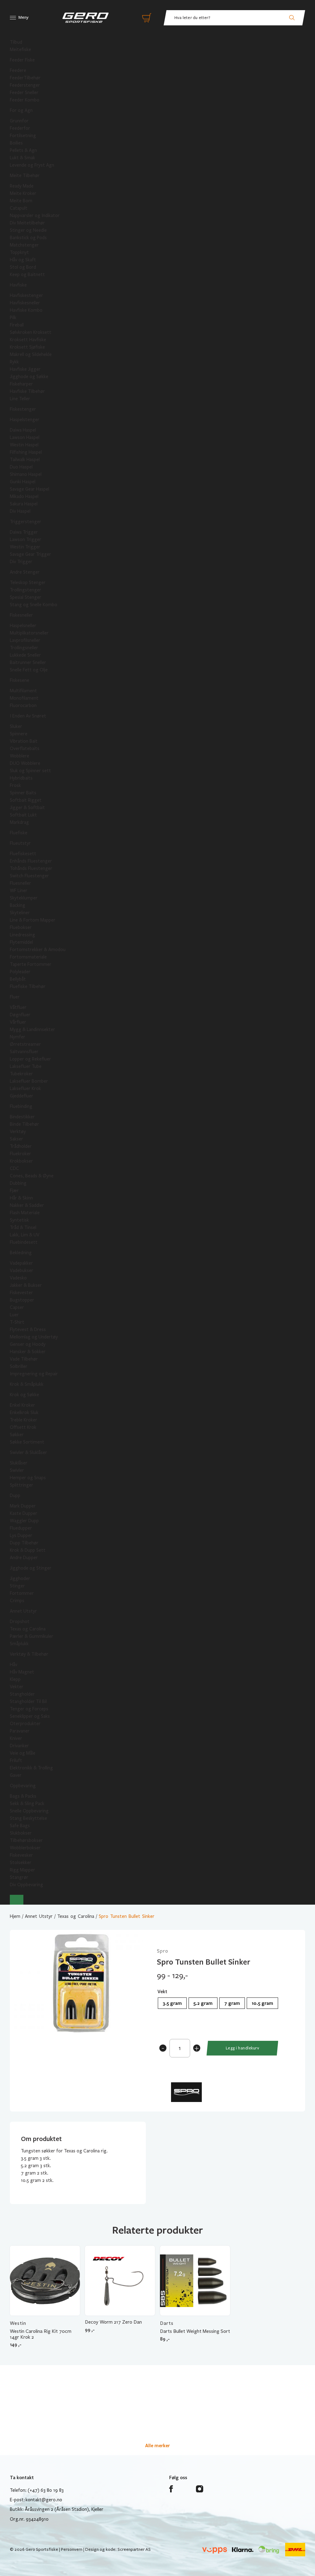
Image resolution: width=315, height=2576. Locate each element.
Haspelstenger (25, 420)
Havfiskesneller (25, 303)
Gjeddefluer (22, 1096)
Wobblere (20, 756)
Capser (17, 1307)
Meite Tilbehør (25, 176)
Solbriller (19, 1366)
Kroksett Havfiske (28, 340)
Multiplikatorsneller (29, 633)
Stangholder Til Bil (28, 1701)
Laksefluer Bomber (29, 1081)
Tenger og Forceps (29, 1709)
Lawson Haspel (25, 437)
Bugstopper (22, 1300)
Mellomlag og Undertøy (34, 1337)
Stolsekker (21, 1863)
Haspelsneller (23, 626)
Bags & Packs (23, 1796)
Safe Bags (20, 1826)
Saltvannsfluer (24, 1052)
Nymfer (18, 1037)
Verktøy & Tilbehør (29, 1654)
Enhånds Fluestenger (31, 861)
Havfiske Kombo (26, 310)
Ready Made (22, 186)
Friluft (16, 1760)
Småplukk (19, 1644)
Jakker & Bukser (26, 1285)
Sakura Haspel (24, 504)
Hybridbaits (21, 778)
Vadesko (18, 1278)
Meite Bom (21, 201)
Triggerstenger (26, 522)
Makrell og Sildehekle (31, 354)
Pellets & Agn (23, 150)
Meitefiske (20, 49)
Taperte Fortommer (31, 964)
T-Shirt (17, 1322)
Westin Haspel (24, 445)
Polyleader (20, 972)
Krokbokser (21, 1161)
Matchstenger (24, 245)
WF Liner (19, 891)
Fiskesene (20, 680)
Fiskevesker (21, 1855)
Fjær (14, 1191)
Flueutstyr (20, 843)
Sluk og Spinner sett (30, 771)
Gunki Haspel (23, 482)
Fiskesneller (21, 615)
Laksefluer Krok (25, 1088)
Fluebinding (21, 1106)
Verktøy (18, 1132)
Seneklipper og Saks (30, 1716)
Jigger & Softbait (27, 808)
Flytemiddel (21, 942)
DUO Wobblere (25, 763)
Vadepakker (21, 1263)
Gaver (16, 1775)
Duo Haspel (21, 467)
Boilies (16, 143)
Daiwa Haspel (23, 430)
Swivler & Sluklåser (28, 1452)
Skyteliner (20, 913)
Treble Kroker (24, 1420)
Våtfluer (18, 1007)
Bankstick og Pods (28, 238)
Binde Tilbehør (24, 1124)
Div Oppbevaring (26, 1885)
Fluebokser (21, 927)
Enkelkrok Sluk (24, 1412)
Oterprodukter (25, 1724)
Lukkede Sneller (25, 655)
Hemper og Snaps (28, 1478)
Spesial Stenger (26, 597)
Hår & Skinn (21, 1198)
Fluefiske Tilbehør (28, 986)
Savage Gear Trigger (30, 554)
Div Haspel (20, 511)
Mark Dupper (23, 1506)
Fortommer (22, 1593)
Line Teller (20, 399)
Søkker (17, 1435)
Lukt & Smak (22, 158)
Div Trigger (21, 562)
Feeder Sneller (24, 93)
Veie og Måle (23, 1753)
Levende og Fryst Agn (32, 165)
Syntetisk (19, 1220)
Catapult (19, 208)
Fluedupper (21, 1528)
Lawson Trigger (26, 539)
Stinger (17, 1586)
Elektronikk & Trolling (31, 1768)
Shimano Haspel (26, 474)
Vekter (17, 1687)
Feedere (18, 70)
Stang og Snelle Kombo (34, 605)
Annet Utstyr (23, 1611)
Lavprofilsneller (25, 640)
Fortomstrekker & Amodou (38, 950)
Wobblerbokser (25, 1848)
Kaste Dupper (24, 1513)
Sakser (16, 1139)
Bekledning (21, 1253)
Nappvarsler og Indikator (35, 215)
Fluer (15, 997)
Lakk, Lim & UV (25, 1235)
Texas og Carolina (28, 1629)
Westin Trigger (25, 547)
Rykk (14, 362)
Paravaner (20, 1731)
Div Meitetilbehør (27, 223)
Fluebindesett (24, 1242)
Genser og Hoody (28, 1344)
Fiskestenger (23, 409)
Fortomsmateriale (28, 957)
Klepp (15, 1679)
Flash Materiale (25, 1213)
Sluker (16, 726)
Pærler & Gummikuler (32, 1636)
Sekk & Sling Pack (27, 1804)
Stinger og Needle (28, 230)
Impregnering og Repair (34, 1374)
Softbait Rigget (26, 800)
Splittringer (22, 1485)
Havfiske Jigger (25, 369)
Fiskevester (21, 1293)
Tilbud (16, 42)
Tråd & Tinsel (23, 1227)
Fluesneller (20, 883)
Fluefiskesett (23, 854)
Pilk (13, 318)
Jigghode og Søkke (29, 377)
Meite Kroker (23, 193)
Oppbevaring (23, 1786)
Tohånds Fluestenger (31, 868)
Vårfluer (18, 1022)
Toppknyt (19, 252)
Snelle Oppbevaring (29, 1811)
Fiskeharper (21, 384)
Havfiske (18, 285)
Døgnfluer (20, 1015)
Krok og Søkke (24, 1395)
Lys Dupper (21, 1535)
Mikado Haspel (24, 496)
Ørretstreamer (25, 1044)
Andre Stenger (25, 572)
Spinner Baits (23, 793)
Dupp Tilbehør (24, 1543)
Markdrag (19, 822)
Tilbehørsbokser (26, 1840)
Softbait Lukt (23, 815)
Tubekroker (21, 1074)
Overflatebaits (25, 749)
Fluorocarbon (23, 705)
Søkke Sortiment (27, 1442)
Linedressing (22, 935)
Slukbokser (21, 1833)
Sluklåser (19, 1463)
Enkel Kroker (22, 1405)
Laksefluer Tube (26, 1066)
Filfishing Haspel (26, 452)
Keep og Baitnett (27, 275)
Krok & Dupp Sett (28, 1550)
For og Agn (21, 110)
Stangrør (19, 1877)
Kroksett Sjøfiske (27, 347)
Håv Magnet (22, 1672)
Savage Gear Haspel (30, 489)
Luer (14, 1315)
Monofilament (24, 698)
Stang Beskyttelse (28, 1818)
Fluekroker (20, 1154)
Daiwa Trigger (24, 532)
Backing (18, 905)
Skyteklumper (24, 898)
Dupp (15, 1495)
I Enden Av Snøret (28, 716)
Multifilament (23, 691)
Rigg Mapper (22, 1870)
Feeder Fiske (22, 60)
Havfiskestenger (26, 295)
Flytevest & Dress (28, 1329)
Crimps (17, 1601)
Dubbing (18, 1183)
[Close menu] (17, 1900)
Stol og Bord (23, 267)
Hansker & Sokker (28, 1352)
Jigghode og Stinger (31, 1568)
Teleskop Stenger (28, 583)
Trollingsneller (24, 648)
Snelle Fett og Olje (29, 670)
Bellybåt (18, 979)
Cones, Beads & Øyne (32, 1176)
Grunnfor (19, 121)
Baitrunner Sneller (28, 662)
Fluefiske (19, 833)
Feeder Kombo (25, 100)
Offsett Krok (23, 1427)
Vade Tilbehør (24, 1359)
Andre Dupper (24, 1558)
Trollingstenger (26, 590)
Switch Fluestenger (29, 876)
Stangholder (22, 1694)
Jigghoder (20, 1578)
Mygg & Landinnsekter (32, 1029)
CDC (14, 1168)
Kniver (16, 1738)
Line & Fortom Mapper (33, 920)
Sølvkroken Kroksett (31, 332)
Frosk (15, 785)
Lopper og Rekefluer (30, 1059)
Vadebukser (22, 1270)
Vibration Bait (24, 741)
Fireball (17, 325)
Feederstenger (25, 85)
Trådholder (21, 1146)
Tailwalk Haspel (25, 460)
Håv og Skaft (23, 260)
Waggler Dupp (24, 1521)
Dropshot (20, 1622)
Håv (14, 1665)
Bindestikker (22, 1117)
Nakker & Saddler (27, 1205)
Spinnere (19, 734)
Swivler (17, 1470)
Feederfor (20, 128)
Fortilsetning (23, 136)
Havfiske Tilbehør (27, 391)
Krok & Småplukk (27, 1384)
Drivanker (19, 1746)
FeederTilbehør (25, 78)
